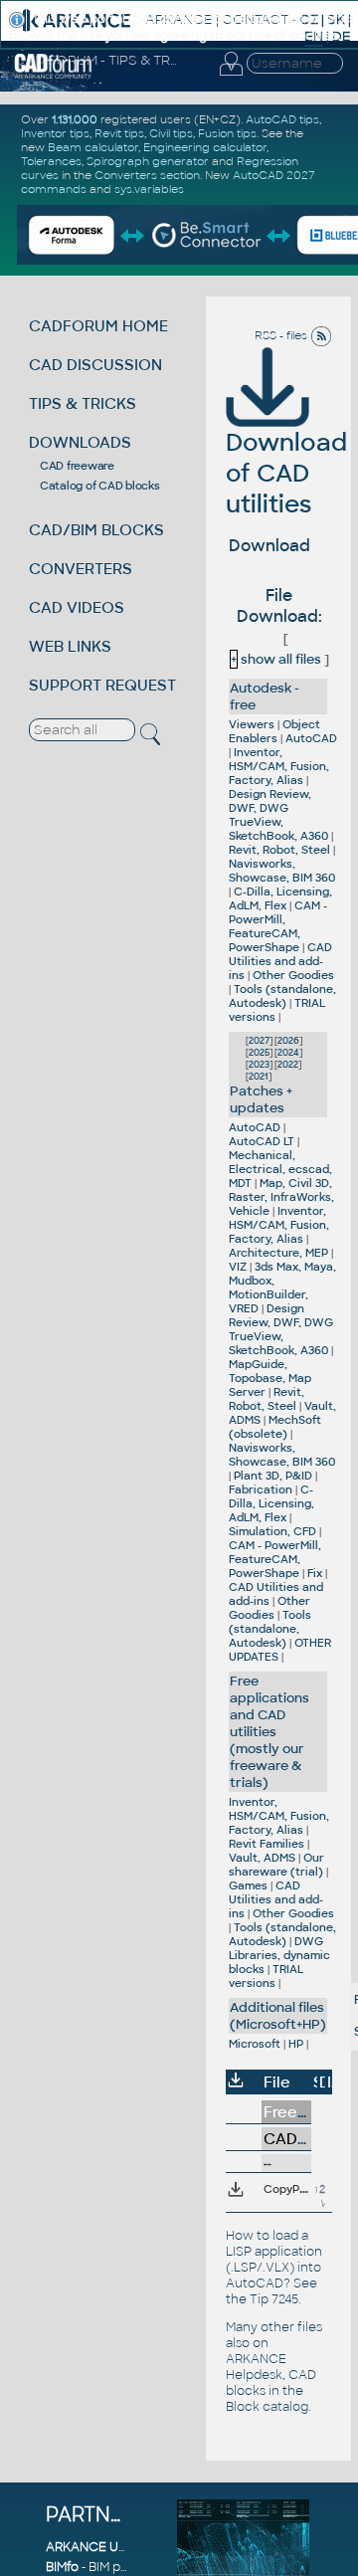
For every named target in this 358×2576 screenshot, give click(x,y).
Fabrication (261, 1489)
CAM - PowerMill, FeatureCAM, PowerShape (278, 926)
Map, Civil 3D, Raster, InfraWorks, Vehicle (281, 1197)
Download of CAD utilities (286, 473)
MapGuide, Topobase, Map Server (270, 1378)
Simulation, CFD (272, 1531)
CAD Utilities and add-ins (280, 961)
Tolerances (51, 161)
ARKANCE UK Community (125, 2547)
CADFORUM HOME (98, 326)
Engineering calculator (205, 147)
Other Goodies (293, 975)
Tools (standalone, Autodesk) (282, 996)
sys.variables (149, 189)
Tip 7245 (274, 2299)
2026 (288, 1041)
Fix (315, 1573)
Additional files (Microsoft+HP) (278, 2016)
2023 (259, 1065)
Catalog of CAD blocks (100, 486)
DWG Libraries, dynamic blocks (279, 1955)
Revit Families (267, 1844)
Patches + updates (261, 1099)
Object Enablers (274, 731)
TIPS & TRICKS (83, 403)
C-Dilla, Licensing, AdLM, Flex (280, 898)
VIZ (238, 1267)
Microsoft (255, 2044)
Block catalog (267, 2407)
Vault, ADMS (262, 1858)
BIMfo (62, 2567)
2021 (259, 1077)
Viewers (252, 724)
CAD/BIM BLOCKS (96, 530)
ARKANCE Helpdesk (256, 2367)
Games (248, 1885)
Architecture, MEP (278, 1253)
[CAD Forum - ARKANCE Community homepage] (53, 76)
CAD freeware (77, 466)
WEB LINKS (70, 646)
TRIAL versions (266, 1976)
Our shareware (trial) (276, 1865)
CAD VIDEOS (77, 607)
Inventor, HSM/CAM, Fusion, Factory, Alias (279, 766)
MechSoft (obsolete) (275, 1427)
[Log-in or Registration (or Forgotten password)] (231, 76)
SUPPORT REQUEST (102, 685)
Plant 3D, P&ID (273, 1476)
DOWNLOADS (80, 442)
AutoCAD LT (262, 1141)
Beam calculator (93, 147)
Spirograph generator (148, 161)
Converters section (147, 175)
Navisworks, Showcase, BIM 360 (282, 871)
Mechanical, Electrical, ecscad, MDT (280, 1169)
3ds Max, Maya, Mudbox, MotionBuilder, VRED (282, 1288)
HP (296, 2044)
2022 (288, 1065)
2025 (259, 1053)
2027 (259, 1041)
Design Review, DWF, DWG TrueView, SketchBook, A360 (278, 815)
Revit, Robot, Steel (279, 850)
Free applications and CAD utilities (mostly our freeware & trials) (269, 1732)
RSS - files (282, 335)
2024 (288, 1053)
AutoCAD (311, 738)
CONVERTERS (81, 569)
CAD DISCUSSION (95, 365)
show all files (276, 659)
